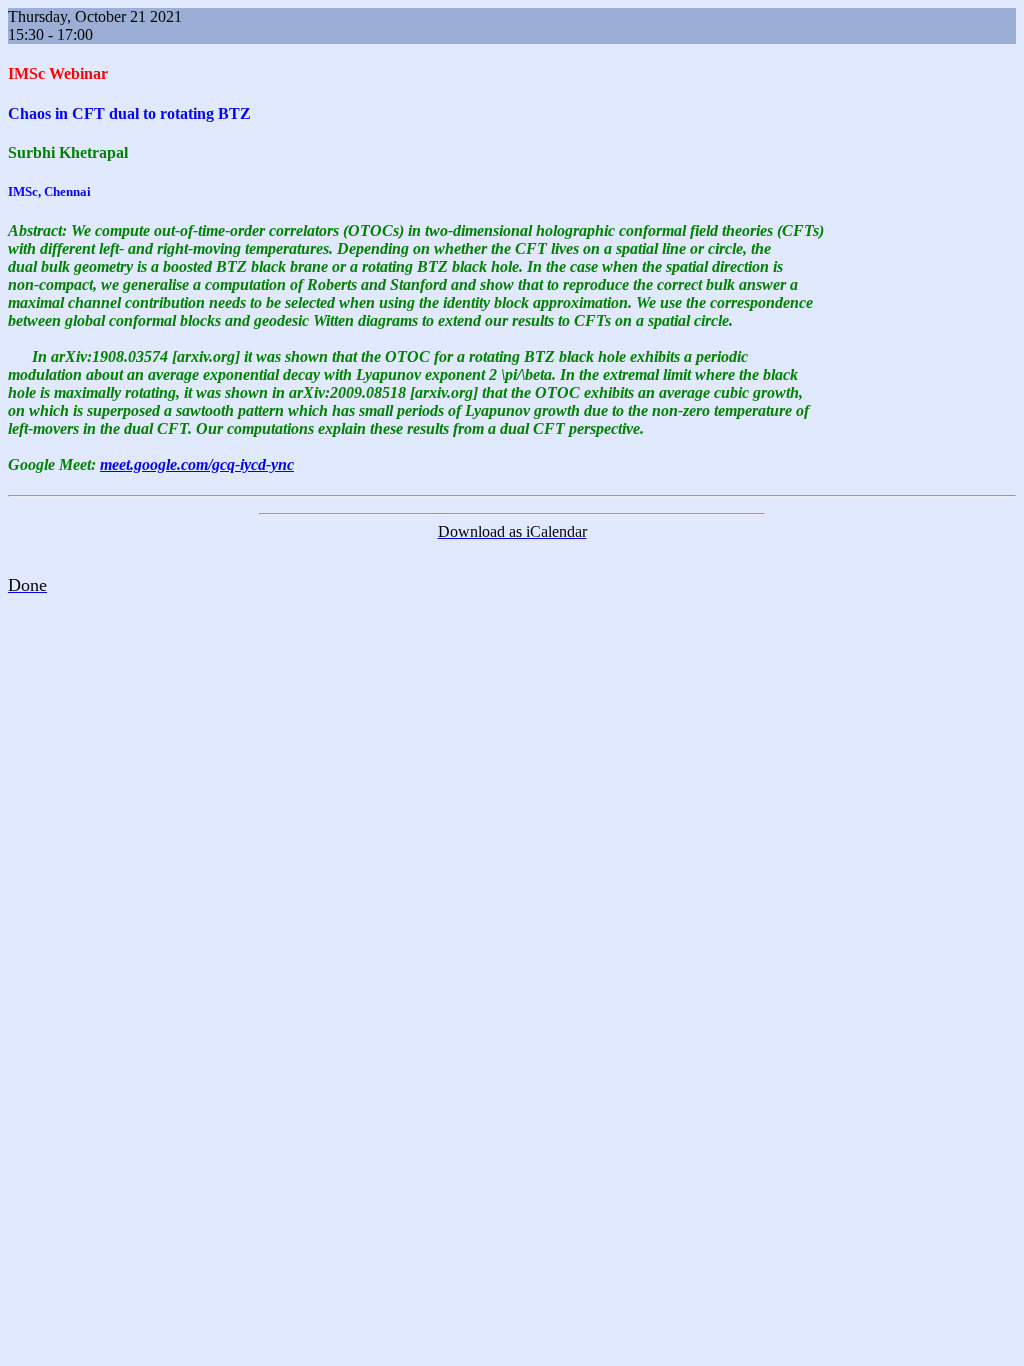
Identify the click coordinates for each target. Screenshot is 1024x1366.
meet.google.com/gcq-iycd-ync (197, 464)
